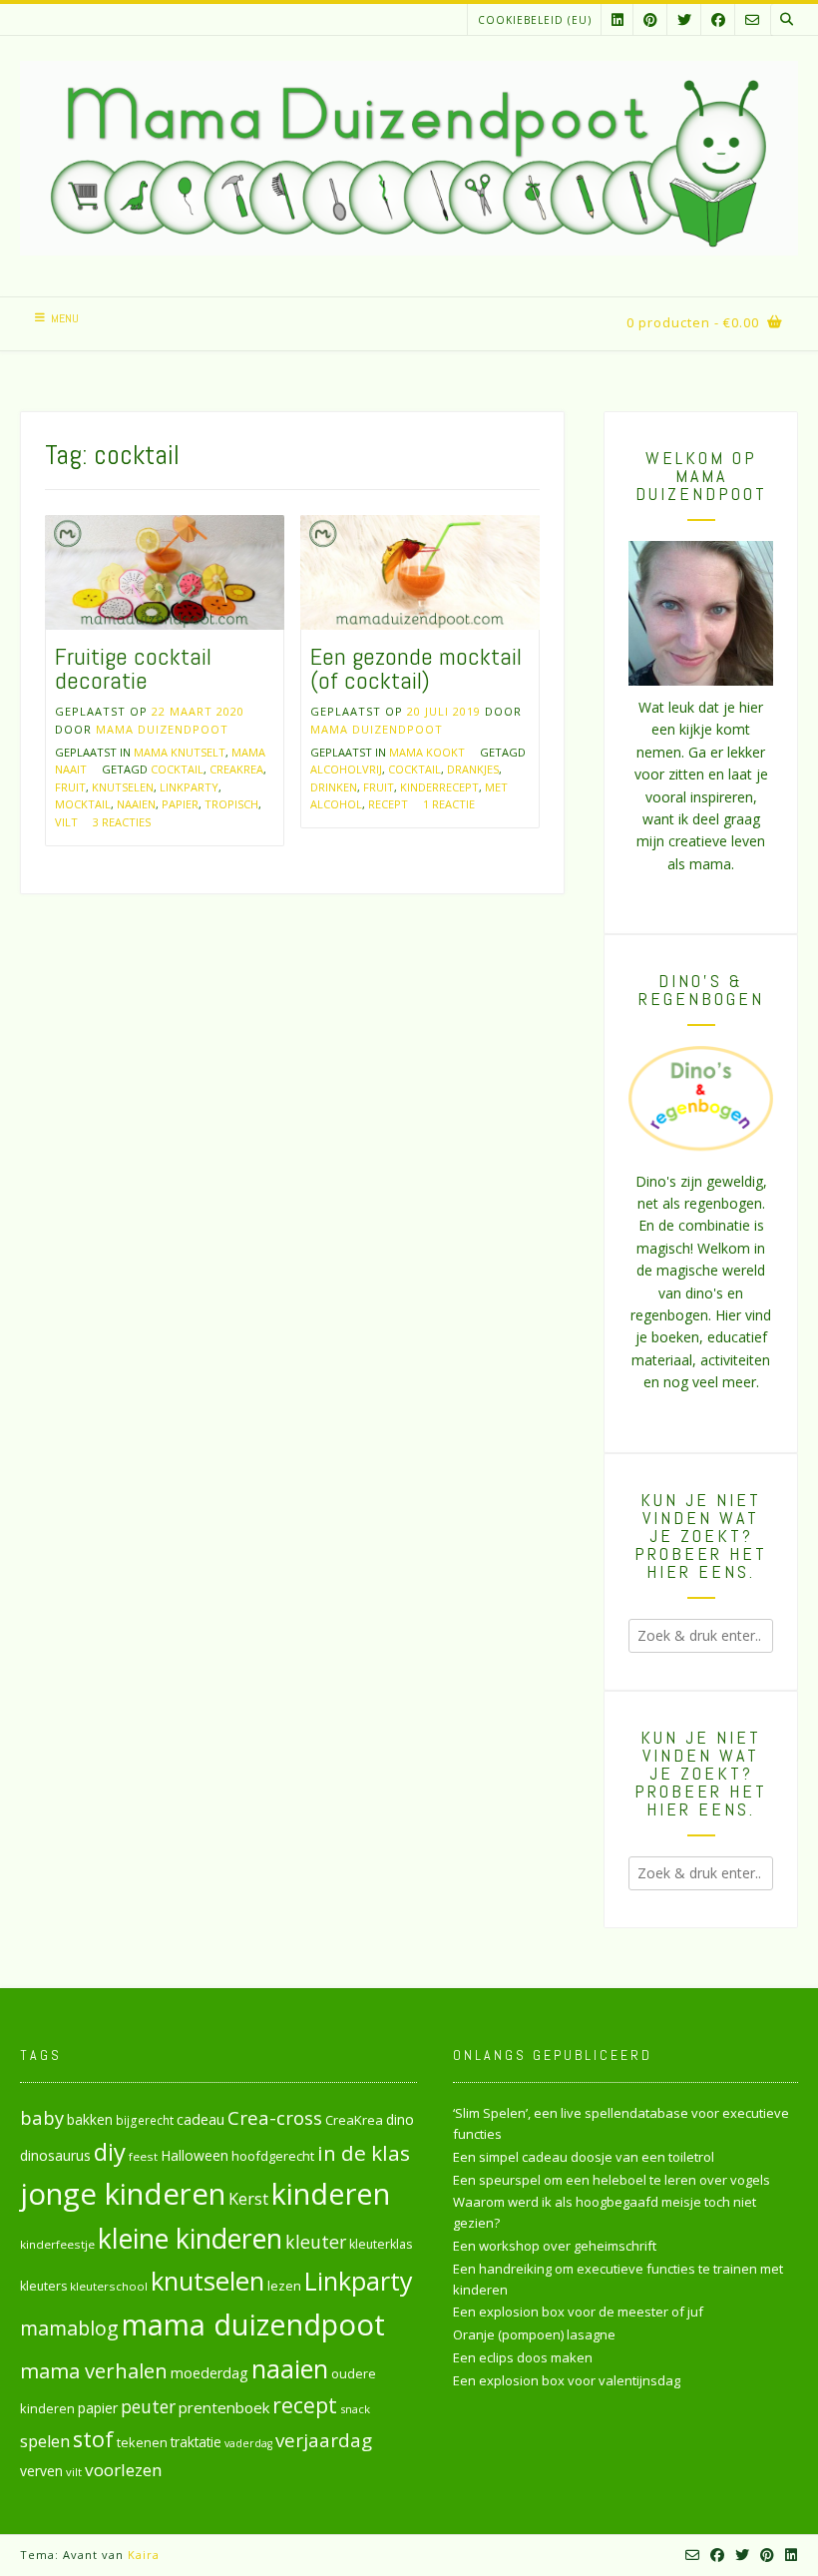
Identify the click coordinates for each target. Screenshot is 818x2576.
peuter (148, 2407)
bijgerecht (145, 2120)
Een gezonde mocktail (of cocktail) (416, 668)
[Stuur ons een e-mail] (752, 19)
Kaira (144, 2555)
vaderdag (248, 2443)
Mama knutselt (180, 752)
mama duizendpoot (253, 2324)
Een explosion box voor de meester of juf (578, 2312)
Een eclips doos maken (523, 2357)
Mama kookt (427, 752)
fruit (70, 787)
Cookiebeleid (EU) (535, 20)
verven (41, 2471)
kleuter (316, 2242)
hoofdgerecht (273, 2156)
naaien (136, 804)
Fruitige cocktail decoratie (133, 668)
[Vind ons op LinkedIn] (617, 19)
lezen (284, 2286)
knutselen (123, 787)
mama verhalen (94, 2370)
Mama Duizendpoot (162, 729)
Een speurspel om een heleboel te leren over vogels (612, 2180)
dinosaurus (55, 2155)
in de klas (364, 2153)
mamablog (69, 2328)
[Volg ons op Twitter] (684, 19)
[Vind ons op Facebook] (718, 19)
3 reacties (122, 822)
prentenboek (224, 2407)
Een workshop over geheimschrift (555, 2246)
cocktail (177, 769)
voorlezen (124, 2470)
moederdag (209, 2373)
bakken (90, 2120)
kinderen (331, 2193)
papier (180, 804)
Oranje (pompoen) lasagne (534, 2334)
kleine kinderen (190, 2238)
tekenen (142, 2442)
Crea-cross (275, 2117)
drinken (334, 787)
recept (388, 804)
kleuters (43, 2286)
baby (42, 2117)
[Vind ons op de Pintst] (650, 19)
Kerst (248, 2199)
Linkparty (189, 787)
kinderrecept (439, 787)
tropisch (231, 804)
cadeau (201, 2119)
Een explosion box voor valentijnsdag (567, 2380)
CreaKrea (236, 769)
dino (400, 2119)
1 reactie (449, 804)
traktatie (196, 2442)
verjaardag (324, 2440)
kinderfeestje (57, 2244)
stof (93, 2439)
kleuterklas (381, 2244)
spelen (45, 2441)
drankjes (473, 769)
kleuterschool (109, 2286)
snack (355, 2409)
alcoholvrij (346, 769)
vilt (66, 822)
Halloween (195, 2155)
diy (110, 2151)
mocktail (83, 804)
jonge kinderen (123, 2194)
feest (143, 2156)
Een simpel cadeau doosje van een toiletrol (584, 2157)
